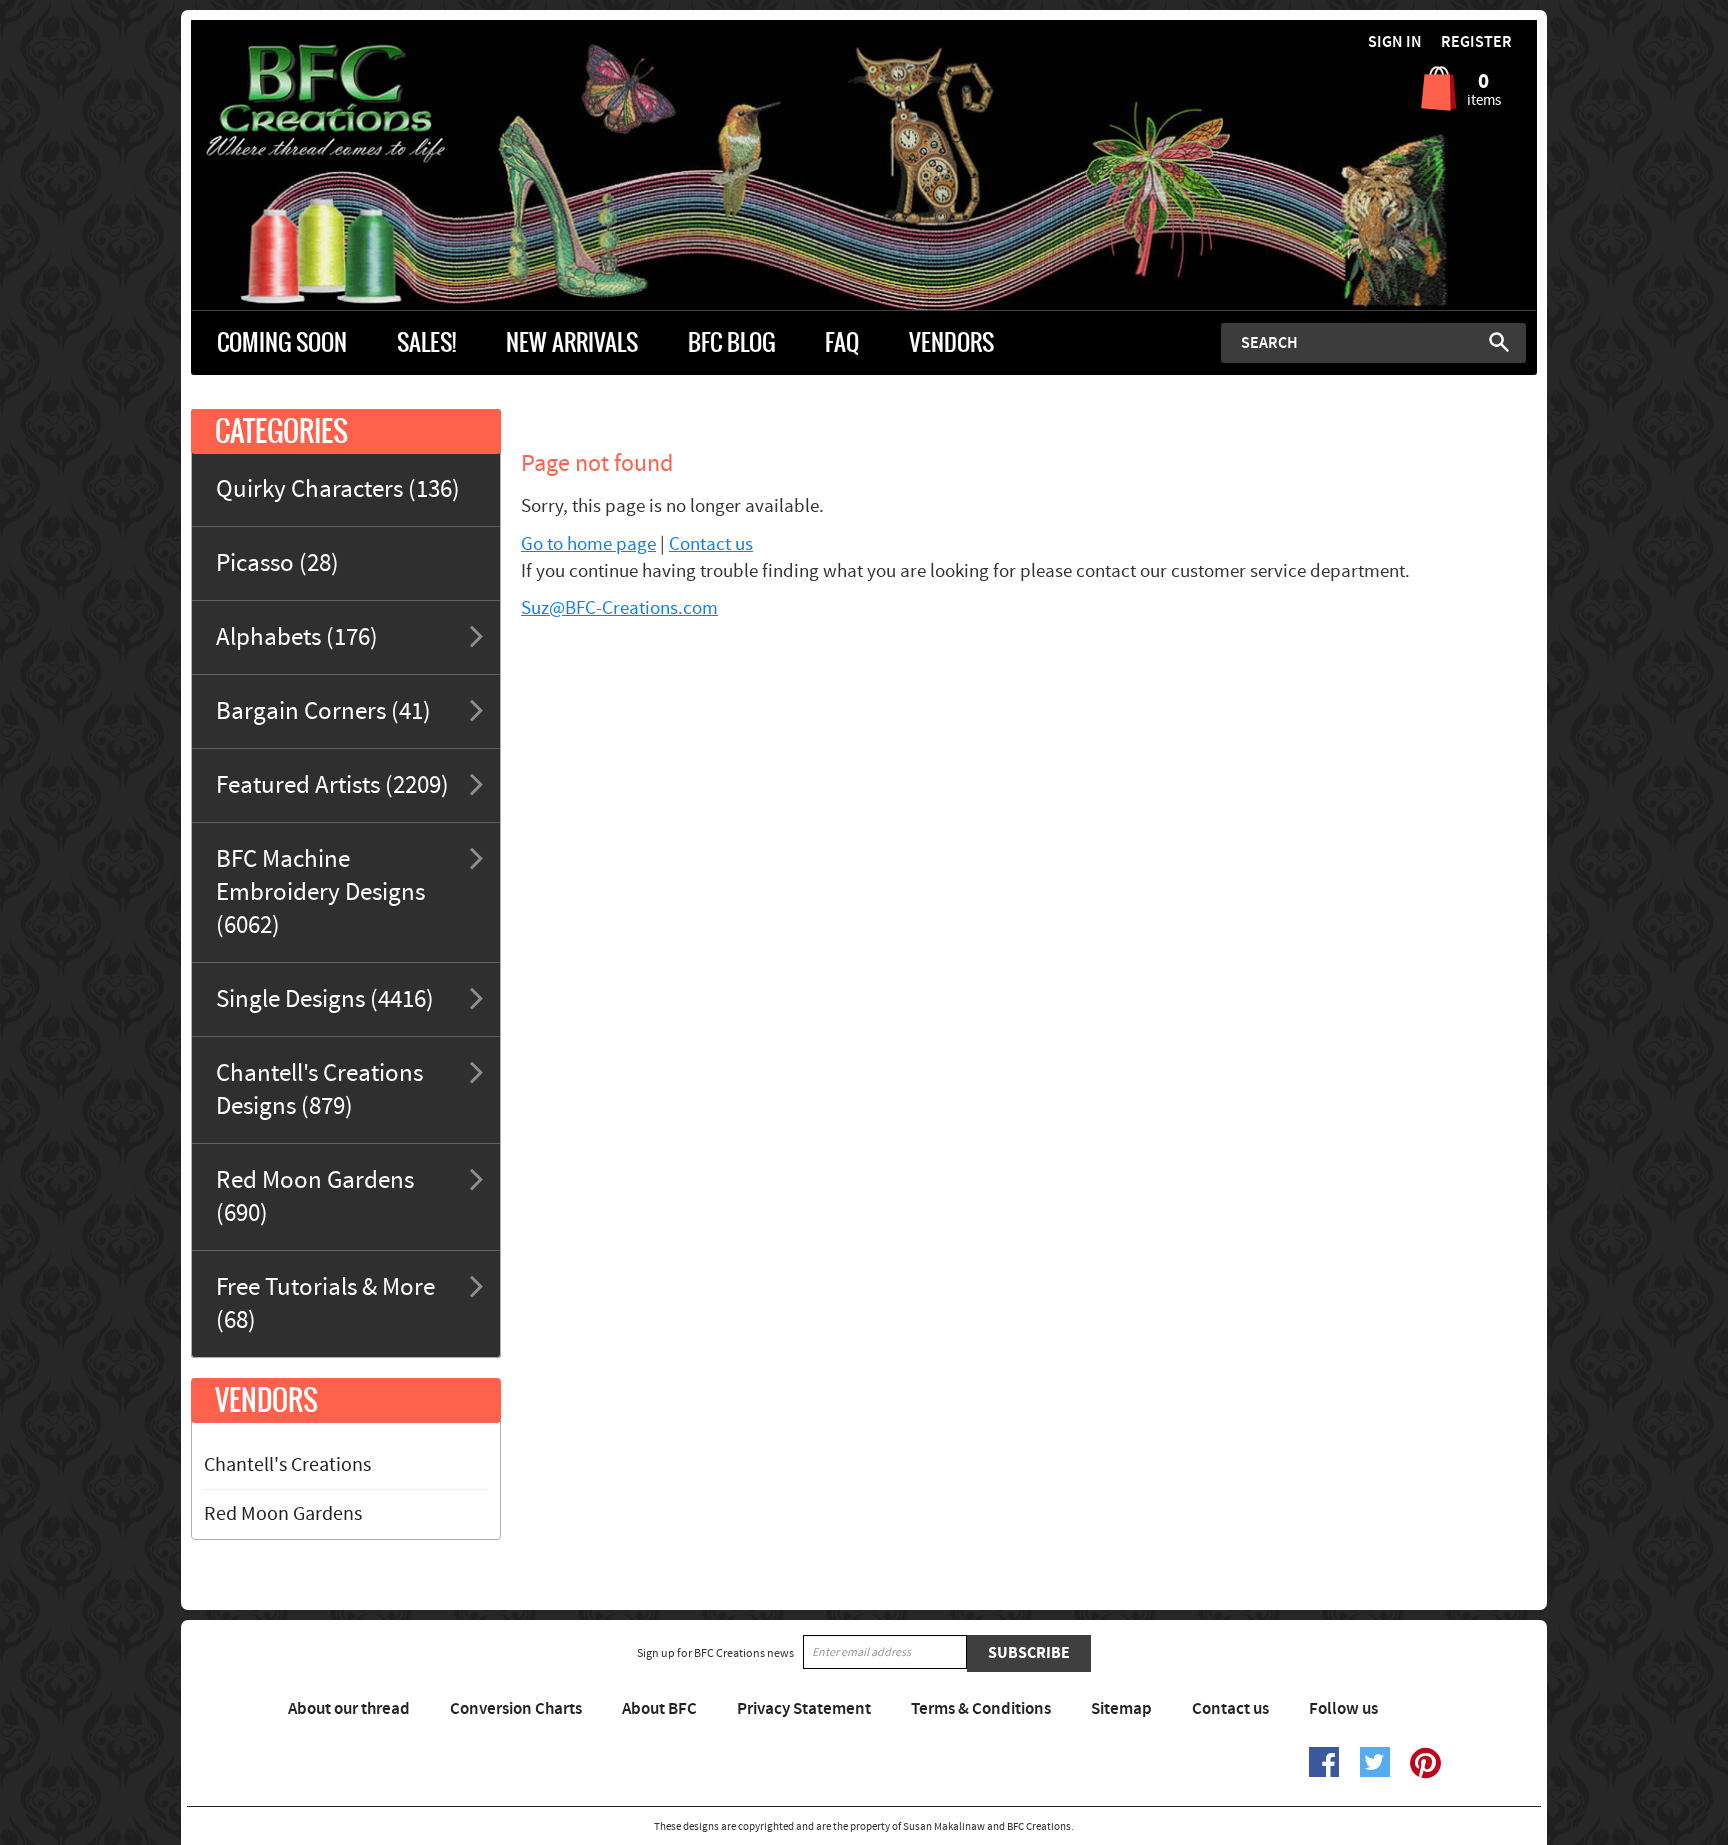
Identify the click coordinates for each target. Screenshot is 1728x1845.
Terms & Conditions (981, 1709)
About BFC (659, 1709)
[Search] (1499, 342)
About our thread (349, 1709)
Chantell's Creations (287, 1465)
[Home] (359, 104)
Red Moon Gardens (283, 1514)
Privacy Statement (804, 1709)
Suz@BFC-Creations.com (619, 608)
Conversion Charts (516, 1709)
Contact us (711, 544)
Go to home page (588, 544)
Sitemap (1121, 1709)
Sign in (1395, 42)
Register (1476, 42)
